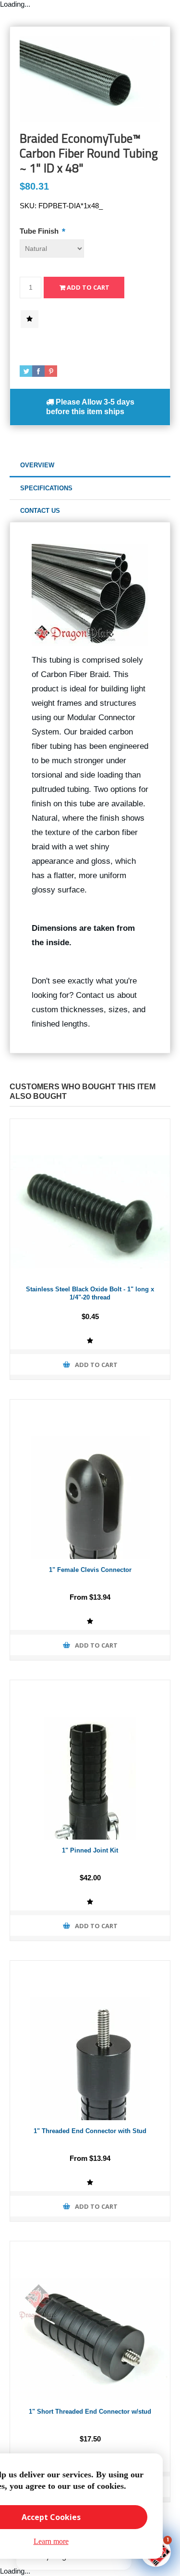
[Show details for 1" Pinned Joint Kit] (90, 1760)
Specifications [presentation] (46, 488)
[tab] (90, 466)
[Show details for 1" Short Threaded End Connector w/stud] (90, 2321)
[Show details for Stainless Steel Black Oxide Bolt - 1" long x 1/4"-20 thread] (90, 1199)
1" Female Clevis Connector (90, 1570)
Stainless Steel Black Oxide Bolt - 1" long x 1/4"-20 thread (90, 1293)
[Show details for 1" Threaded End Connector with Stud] (90, 2040)
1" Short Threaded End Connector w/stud (90, 2412)
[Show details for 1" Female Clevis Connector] (90, 1479)
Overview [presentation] (37, 465)
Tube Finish (40, 231)
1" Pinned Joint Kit (90, 1850)
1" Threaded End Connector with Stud (90, 2131)
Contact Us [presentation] (40, 511)
